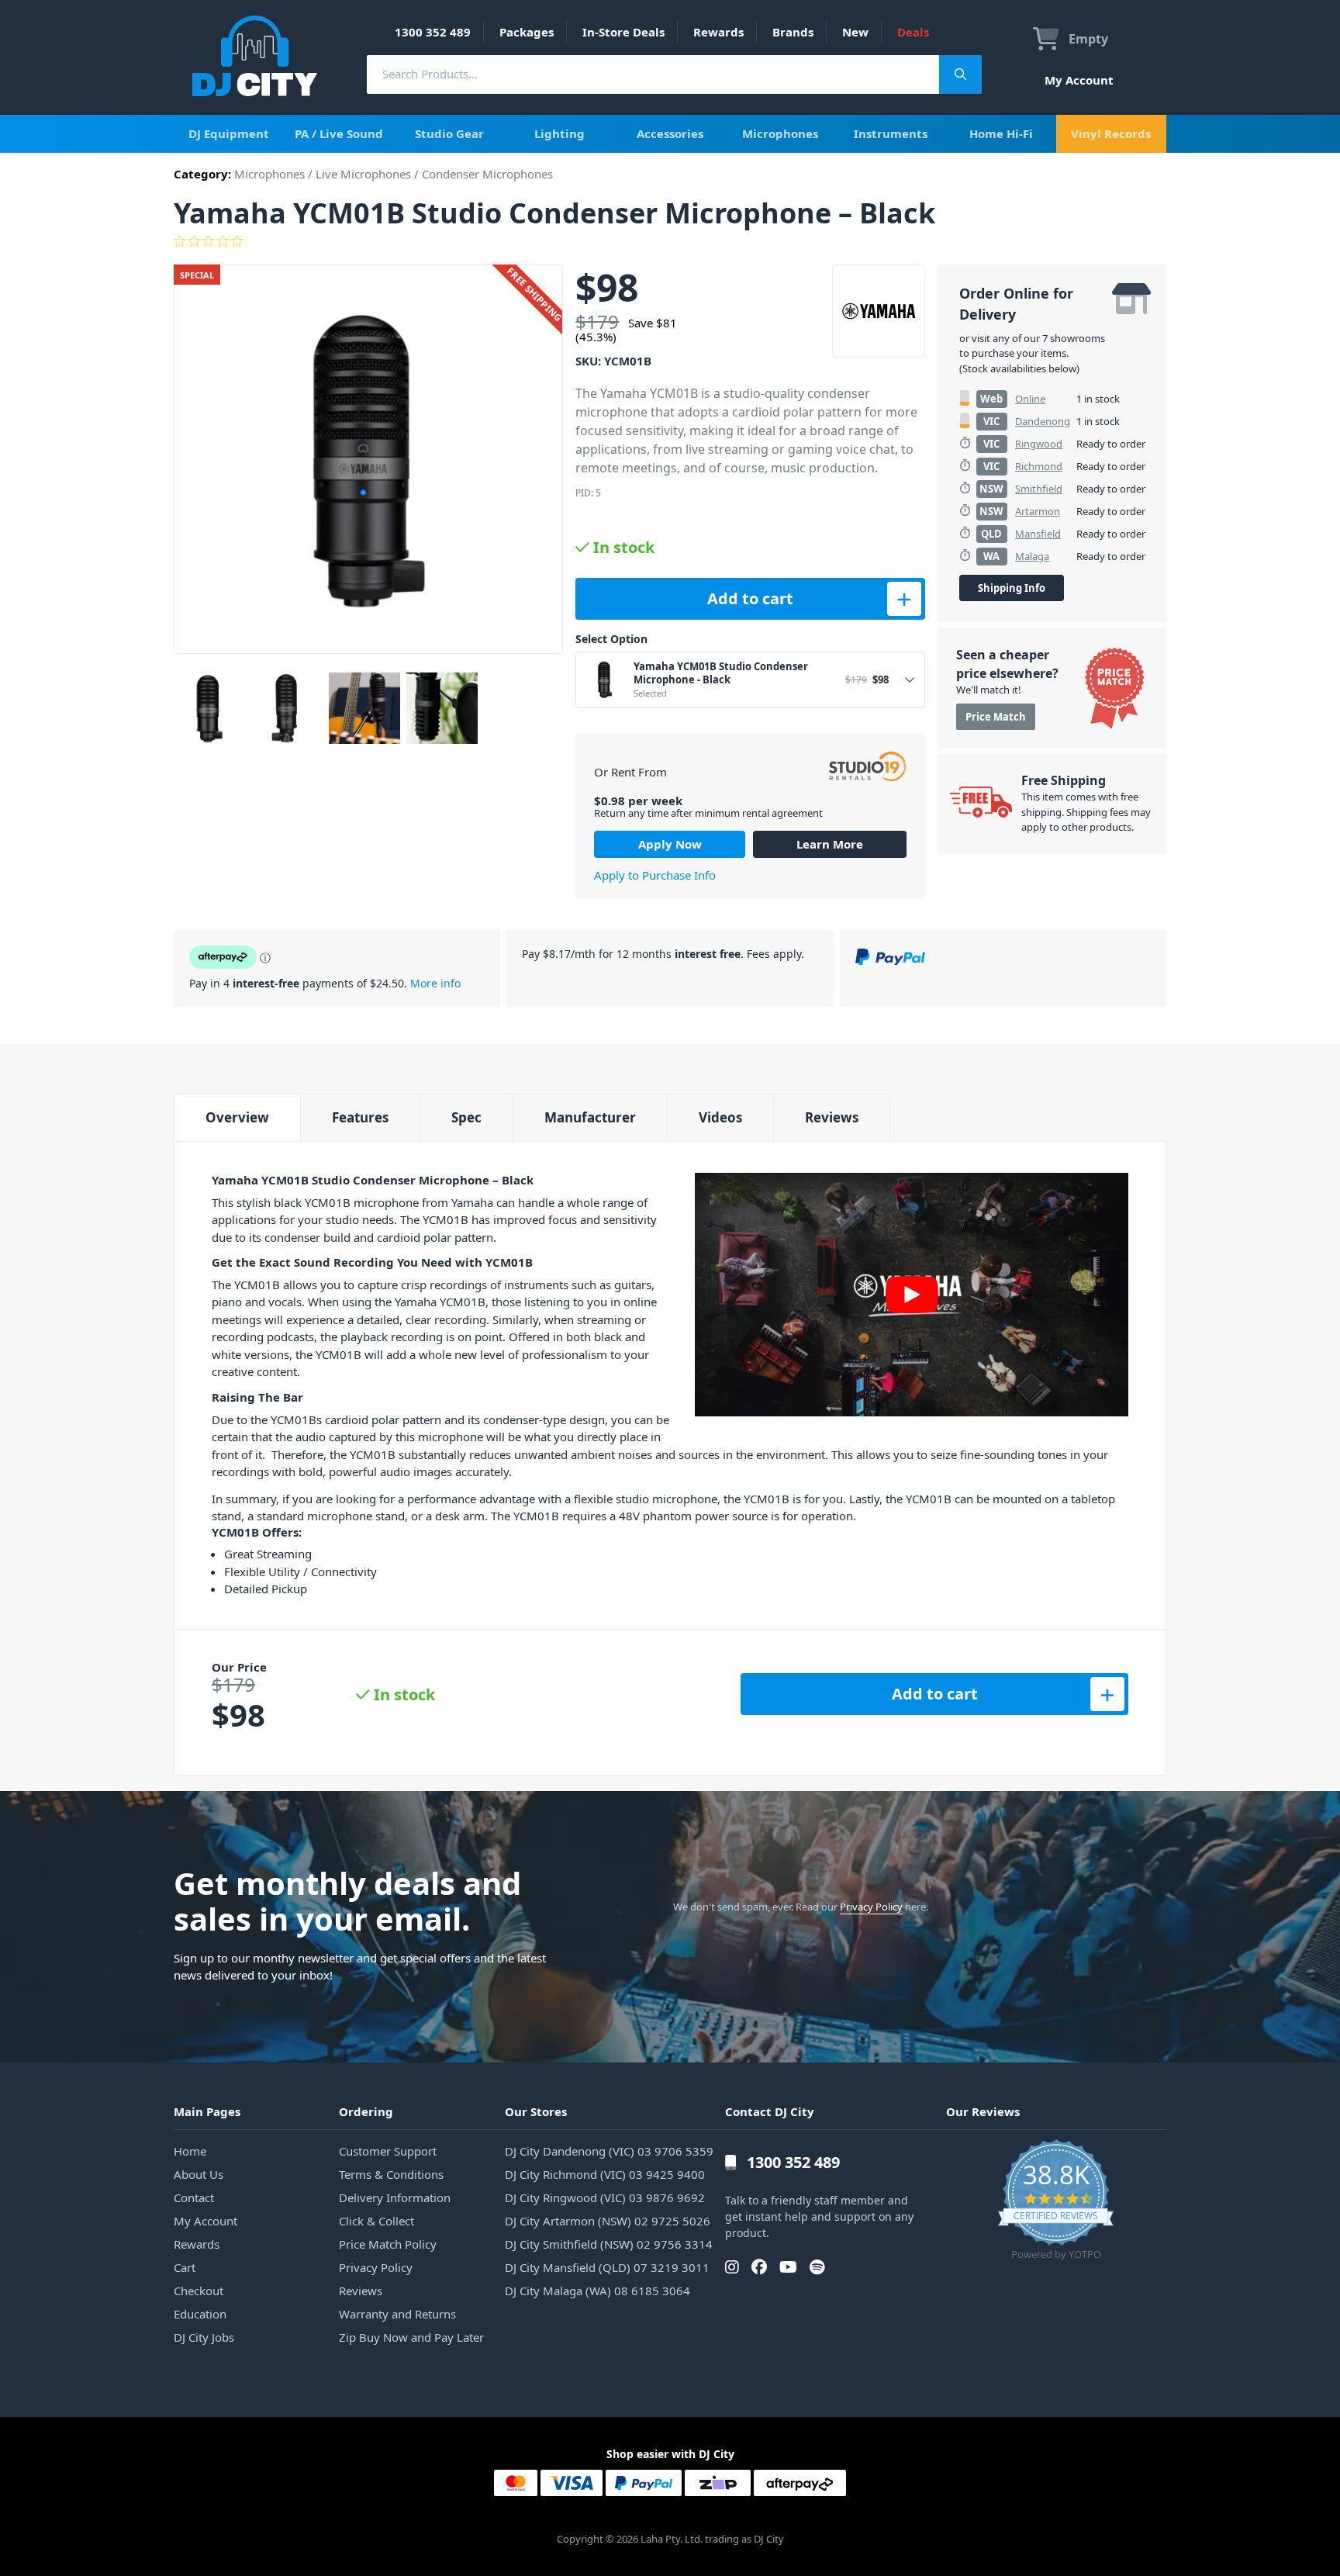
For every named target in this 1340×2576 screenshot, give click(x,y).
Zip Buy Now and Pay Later (411, 2337)
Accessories (670, 133)
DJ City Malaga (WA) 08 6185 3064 (597, 2291)
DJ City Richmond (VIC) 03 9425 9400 (605, 2174)
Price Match (996, 717)
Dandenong (1043, 421)
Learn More (830, 844)
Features (360, 1117)
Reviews (832, 1117)
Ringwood (1039, 444)
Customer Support (388, 2151)
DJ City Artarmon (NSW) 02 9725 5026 (608, 2221)
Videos (720, 1117)
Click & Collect (376, 2221)
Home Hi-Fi (1001, 133)
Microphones (780, 133)
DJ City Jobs (204, 2337)
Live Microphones (363, 174)
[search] (653, 74)
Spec (466, 1117)
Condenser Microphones (487, 174)
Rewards (718, 32)
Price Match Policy (388, 2244)
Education (200, 2314)
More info (435, 983)
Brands (793, 32)
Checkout (199, 2291)
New (855, 32)
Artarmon (1038, 511)
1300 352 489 (433, 32)
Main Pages (207, 2111)
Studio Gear (449, 133)
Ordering (366, 2111)
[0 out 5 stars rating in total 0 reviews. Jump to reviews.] (670, 241)
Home (190, 2151)
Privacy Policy (871, 1907)
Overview (237, 1117)
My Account (1079, 80)
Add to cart (750, 598)
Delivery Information (395, 2197)
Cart (185, 2267)
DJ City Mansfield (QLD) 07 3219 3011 (607, 2267)
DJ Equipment (229, 133)
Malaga (1032, 556)
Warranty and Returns (397, 2314)
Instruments (891, 133)
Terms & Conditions (391, 2174)
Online (1030, 399)
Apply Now (670, 844)
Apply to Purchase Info (655, 875)
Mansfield (1038, 534)
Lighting (559, 133)
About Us (199, 2174)
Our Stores (536, 2111)
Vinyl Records (1111, 133)
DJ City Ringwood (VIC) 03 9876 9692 (605, 2197)
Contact (194, 2197)
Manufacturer (590, 1117)
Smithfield (1039, 489)
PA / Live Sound (339, 133)
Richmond (1039, 466)
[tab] (237, 1117)
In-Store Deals (623, 32)
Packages (527, 32)
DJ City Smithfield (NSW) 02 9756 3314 (609, 2244)
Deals (913, 32)
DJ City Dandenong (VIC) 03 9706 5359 (609, 2151)
